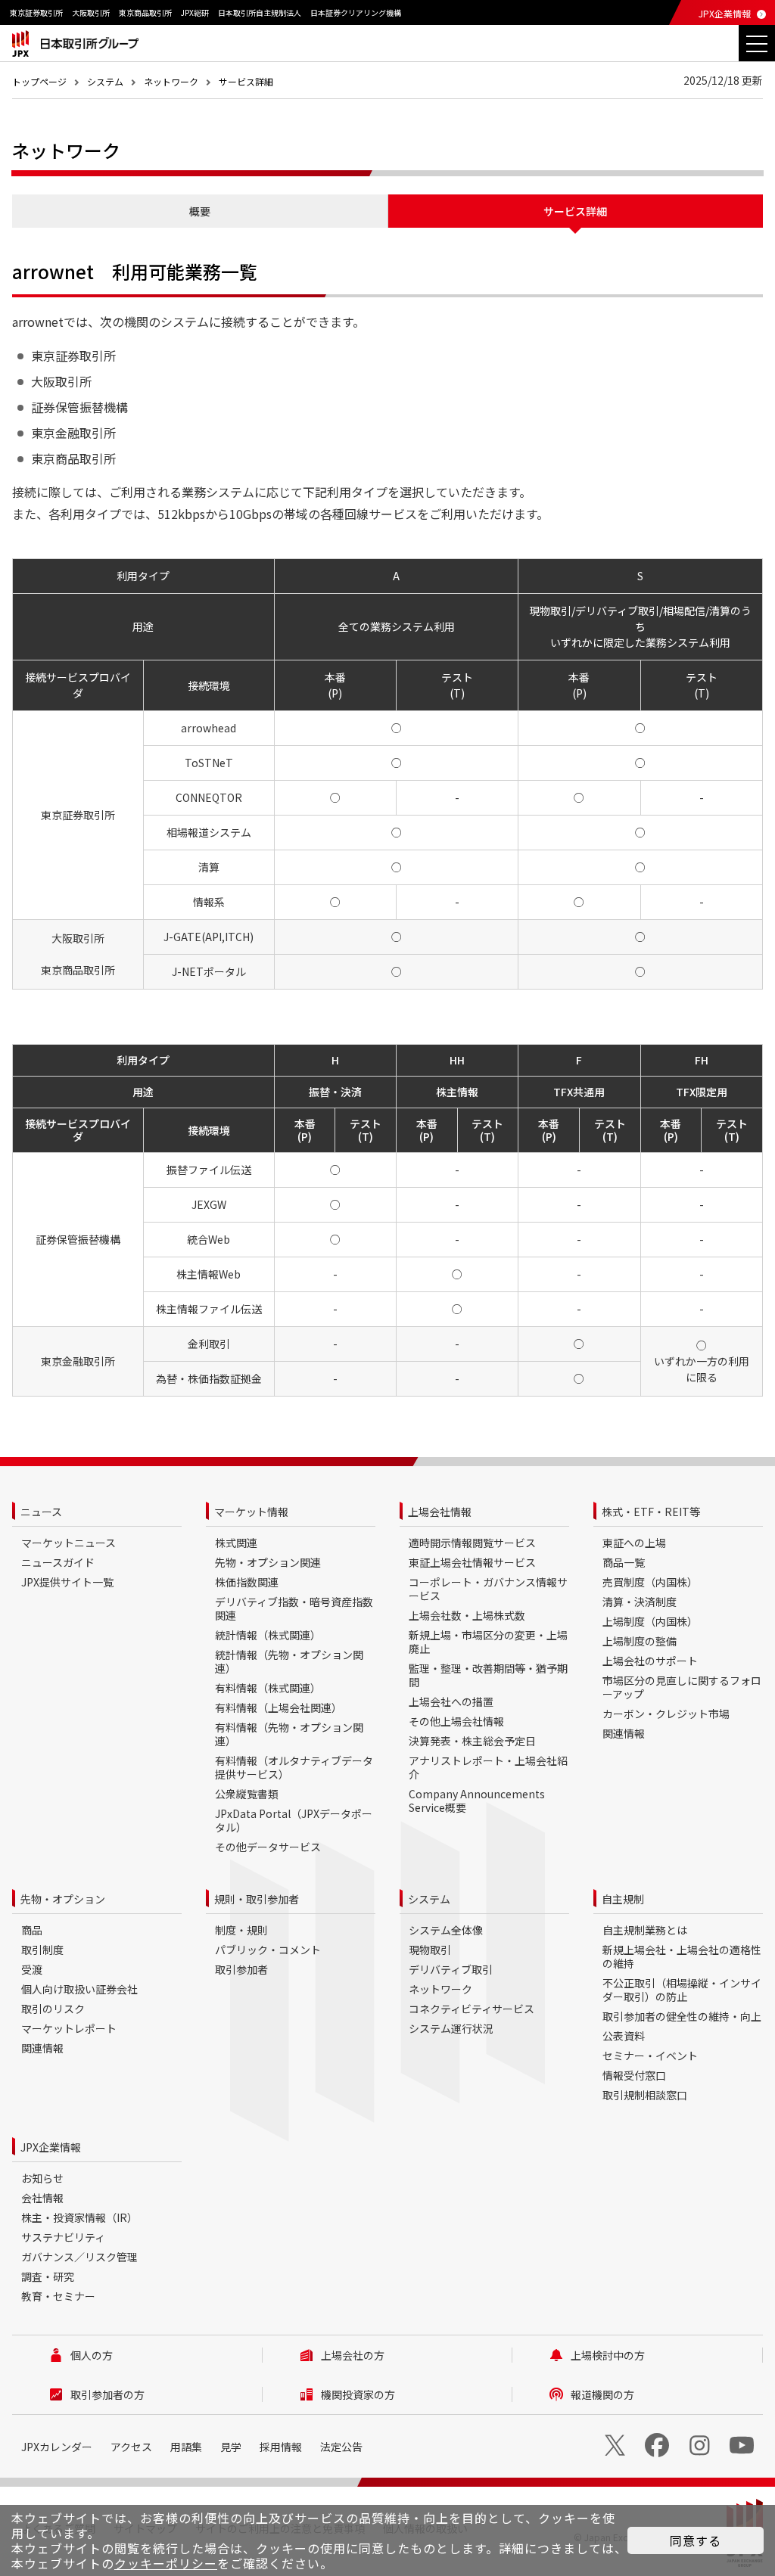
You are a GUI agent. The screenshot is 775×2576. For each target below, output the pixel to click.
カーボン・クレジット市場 (666, 1714)
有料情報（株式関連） (268, 1688)
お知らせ (42, 2178)
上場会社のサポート (650, 1661)
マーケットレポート (69, 2028)
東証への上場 (634, 1543)
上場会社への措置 (451, 1701)
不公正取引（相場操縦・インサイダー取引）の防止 (682, 1990)
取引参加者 (241, 1969)
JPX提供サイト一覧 (67, 1582)
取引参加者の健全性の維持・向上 (682, 2016)
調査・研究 (48, 2276)
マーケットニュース (68, 1543)
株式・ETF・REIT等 (651, 1512)
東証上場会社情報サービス (472, 1562)
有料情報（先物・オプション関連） (289, 1734)
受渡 (32, 1969)
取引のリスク (53, 2009)
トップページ (39, 81)
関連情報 (624, 1733)
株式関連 (236, 1543)
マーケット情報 (251, 1512)
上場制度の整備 (640, 1641)
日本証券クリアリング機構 (356, 12)
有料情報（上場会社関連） (279, 1707)
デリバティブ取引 (451, 1969)
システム (105, 81)
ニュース (41, 1512)
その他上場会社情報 (456, 1721)
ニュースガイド (58, 1562)
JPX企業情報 (725, 13)
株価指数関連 (247, 1582)
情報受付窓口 (634, 2075)
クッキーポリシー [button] (166, 2563)
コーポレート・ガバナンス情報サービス (488, 1589)
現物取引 (430, 1950)
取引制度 (42, 1950)
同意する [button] (696, 2540)
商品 (32, 1930)
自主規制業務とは (645, 1930)
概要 (200, 211)
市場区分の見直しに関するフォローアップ (682, 1687)
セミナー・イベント (650, 2056)
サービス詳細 (246, 81)
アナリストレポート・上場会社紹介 (488, 1767)
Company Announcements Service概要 (477, 1801)
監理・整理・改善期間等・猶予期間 (488, 1675)
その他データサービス (268, 1847)
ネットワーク (171, 81)
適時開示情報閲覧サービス (472, 1543)
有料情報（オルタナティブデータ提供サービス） (294, 1767)
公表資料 (624, 2036)
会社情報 (42, 2198)
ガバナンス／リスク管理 (79, 2257)
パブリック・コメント (268, 1950)
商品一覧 (624, 1562)
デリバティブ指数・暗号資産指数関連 (294, 1608)
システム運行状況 (451, 2028)
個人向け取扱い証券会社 (79, 1989)
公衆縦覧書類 (247, 1794)
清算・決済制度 (640, 1602)
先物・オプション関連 (268, 1562)
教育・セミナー (58, 2296)
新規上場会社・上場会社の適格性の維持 (682, 1956)
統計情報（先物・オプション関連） (289, 1661)
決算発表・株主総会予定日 (472, 1741)
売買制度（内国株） (650, 1582)
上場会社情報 (440, 1512)
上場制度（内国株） (650, 1621)
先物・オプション (63, 1899)
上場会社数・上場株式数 (467, 1615)
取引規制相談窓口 (645, 2095)
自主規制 (623, 1899)
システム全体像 (446, 1930)
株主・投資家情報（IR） (79, 2217)
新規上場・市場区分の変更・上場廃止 (488, 1642)
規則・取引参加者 (257, 1899)
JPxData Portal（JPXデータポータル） (294, 1820)
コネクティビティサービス (472, 2009)
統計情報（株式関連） (268, 1635)
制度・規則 (241, 1930)
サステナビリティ (63, 2237)
